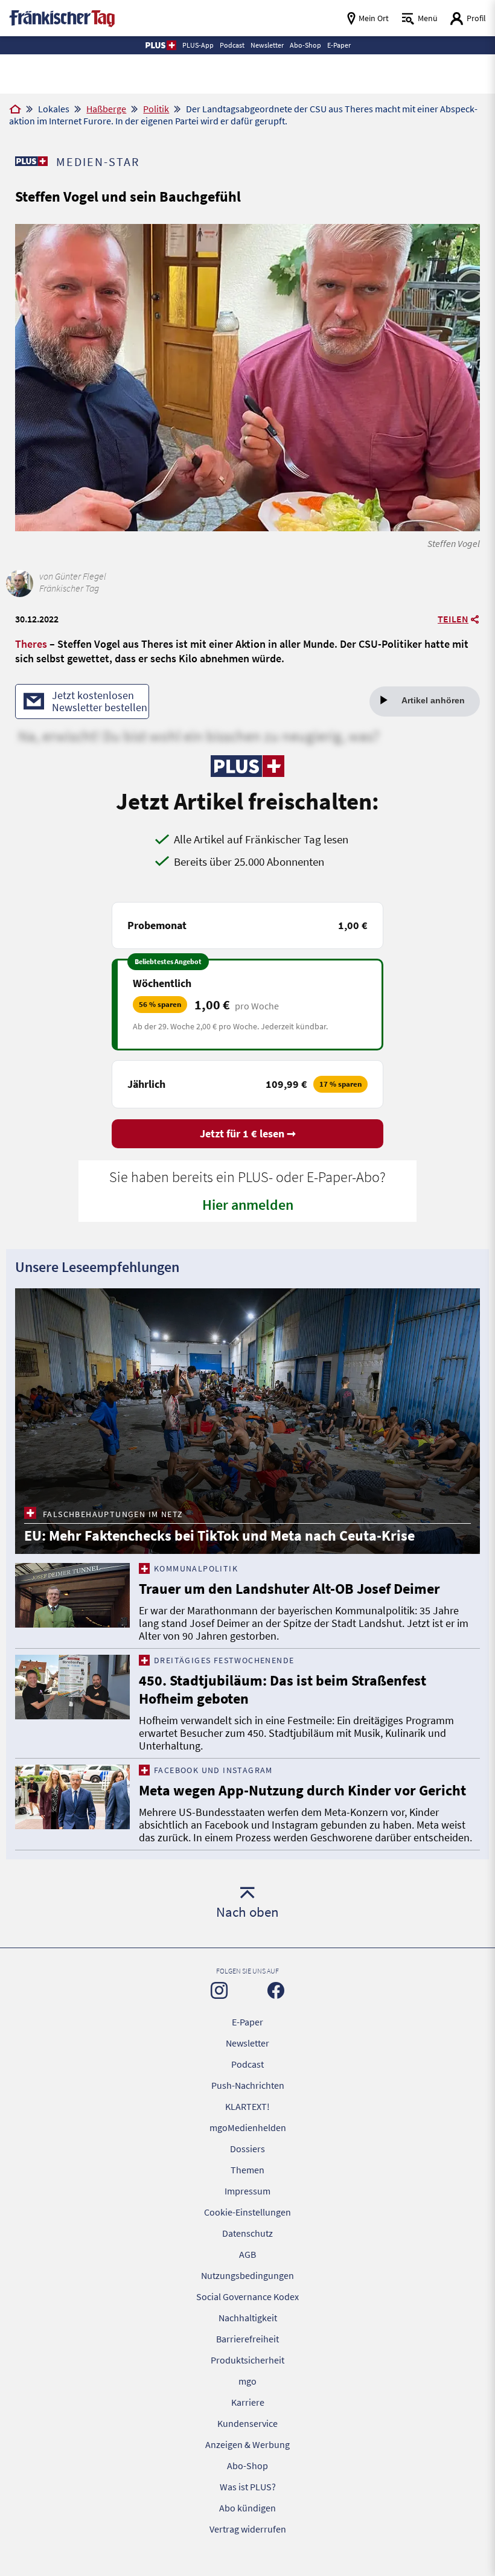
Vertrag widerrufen (248, 2529)
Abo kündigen (247, 2508)
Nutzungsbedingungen (247, 2275)
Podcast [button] (232, 45)
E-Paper (247, 2022)
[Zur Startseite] (15, 110)
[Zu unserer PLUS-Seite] (31, 161)
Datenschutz (247, 2233)
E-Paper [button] (339, 45)
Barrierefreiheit (247, 2339)
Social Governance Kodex (247, 2296)
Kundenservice (247, 2423)
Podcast (247, 2064)
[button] (160, 45)
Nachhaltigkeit (248, 2318)
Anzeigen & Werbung (247, 2444)
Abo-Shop (247, 2466)
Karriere (248, 2402)
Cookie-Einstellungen (247, 2212)
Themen (247, 2170)
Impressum (247, 2191)
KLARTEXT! (247, 2106)
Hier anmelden (248, 1205)
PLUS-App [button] (198, 45)
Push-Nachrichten (248, 2085)
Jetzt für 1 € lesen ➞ (248, 1133)
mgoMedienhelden (248, 2127)
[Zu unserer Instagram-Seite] (219, 1990)
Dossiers (247, 2149)
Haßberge (106, 109)
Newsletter (247, 2043)
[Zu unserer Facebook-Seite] (276, 1990)
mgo (247, 2381)
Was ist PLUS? (248, 2487)
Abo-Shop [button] (305, 45)
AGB (247, 2254)
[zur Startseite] (62, 17)
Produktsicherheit (247, 2360)
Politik (156, 109)
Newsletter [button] (267, 45)
